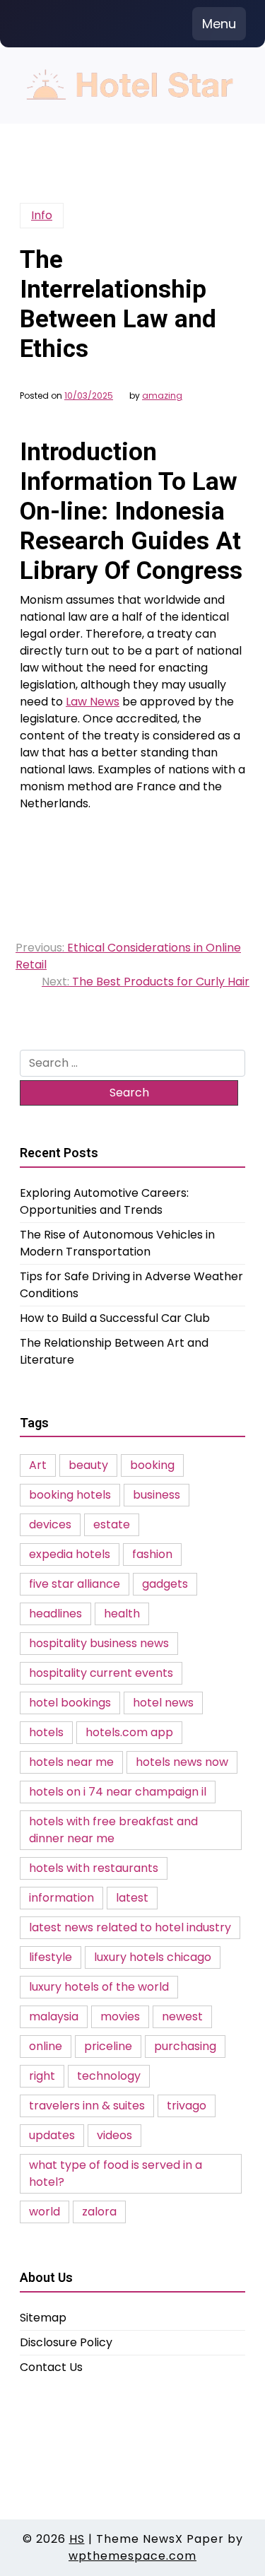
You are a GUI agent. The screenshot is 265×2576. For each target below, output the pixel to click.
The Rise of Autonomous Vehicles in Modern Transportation (117, 1243)
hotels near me (71, 1762)
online (46, 2046)
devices (50, 1524)
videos (114, 2135)
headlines (55, 1614)
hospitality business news (99, 1643)
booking (152, 1465)
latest (132, 1898)
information (61, 1898)
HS (77, 2539)
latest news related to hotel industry (130, 1927)
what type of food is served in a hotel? (116, 2173)
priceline (108, 2046)
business (157, 1495)
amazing (162, 396)
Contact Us (51, 2367)
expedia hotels (70, 1554)
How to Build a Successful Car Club (115, 1318)
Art (38, 1465)
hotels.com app (129, 1732)
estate (112, 1524)
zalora (99, 2212)
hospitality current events (101, 1673)
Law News (93, 702)
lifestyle (51, 1957)
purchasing (185, 2046)
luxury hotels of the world (99, 1987)
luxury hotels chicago (153, 1957)
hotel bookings (70, 1703)
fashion (152, 1554)
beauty (88, 1465)
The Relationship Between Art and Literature (114, 1351)
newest (182, 2016)
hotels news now (182, 1762)
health (122, 1614)
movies (120, 2016)
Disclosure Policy (66, 2342)
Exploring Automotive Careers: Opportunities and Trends (104, 1201)
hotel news (163, 1703)
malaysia (54, 2016)
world (45, 2212)
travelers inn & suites (87, 2106)
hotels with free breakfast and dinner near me (113, 1830)
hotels (46, 1732)
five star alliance (75, 1584)
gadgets (165, 1584)
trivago (187, 2106)
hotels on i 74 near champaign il (118, 1792)
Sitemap (43, 2318)
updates (52, 2135)
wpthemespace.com (132, 2556)
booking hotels (70, 1495)
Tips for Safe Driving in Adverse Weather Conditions (131, 1285)
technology (109, 2076)
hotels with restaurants (94, 1868)
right (42, 2076)
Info (42, 215)
